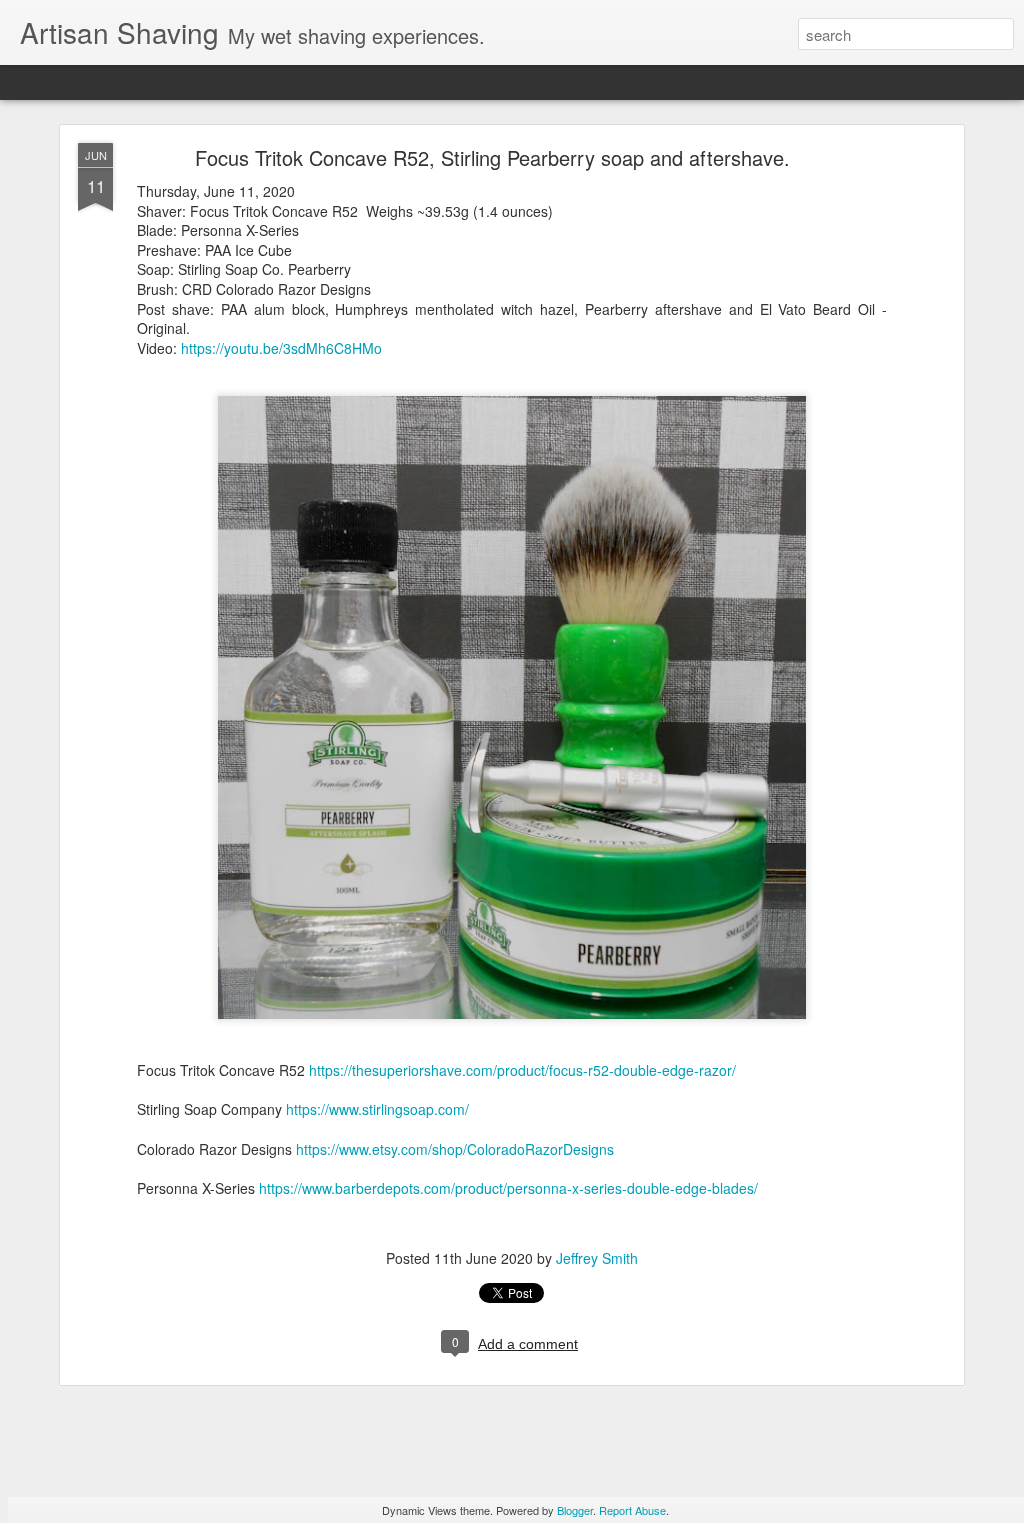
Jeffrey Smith (597, 1258)
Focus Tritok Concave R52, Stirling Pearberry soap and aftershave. (492, 157)
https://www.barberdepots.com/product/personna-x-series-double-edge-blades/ (508, 1188)
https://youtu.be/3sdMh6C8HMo (281, 348)
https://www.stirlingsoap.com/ (377, 1109)
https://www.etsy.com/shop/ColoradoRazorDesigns (455, 1149)
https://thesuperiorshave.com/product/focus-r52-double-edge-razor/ (522, 1070)
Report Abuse (632, 1510)
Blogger (575, 1510)
